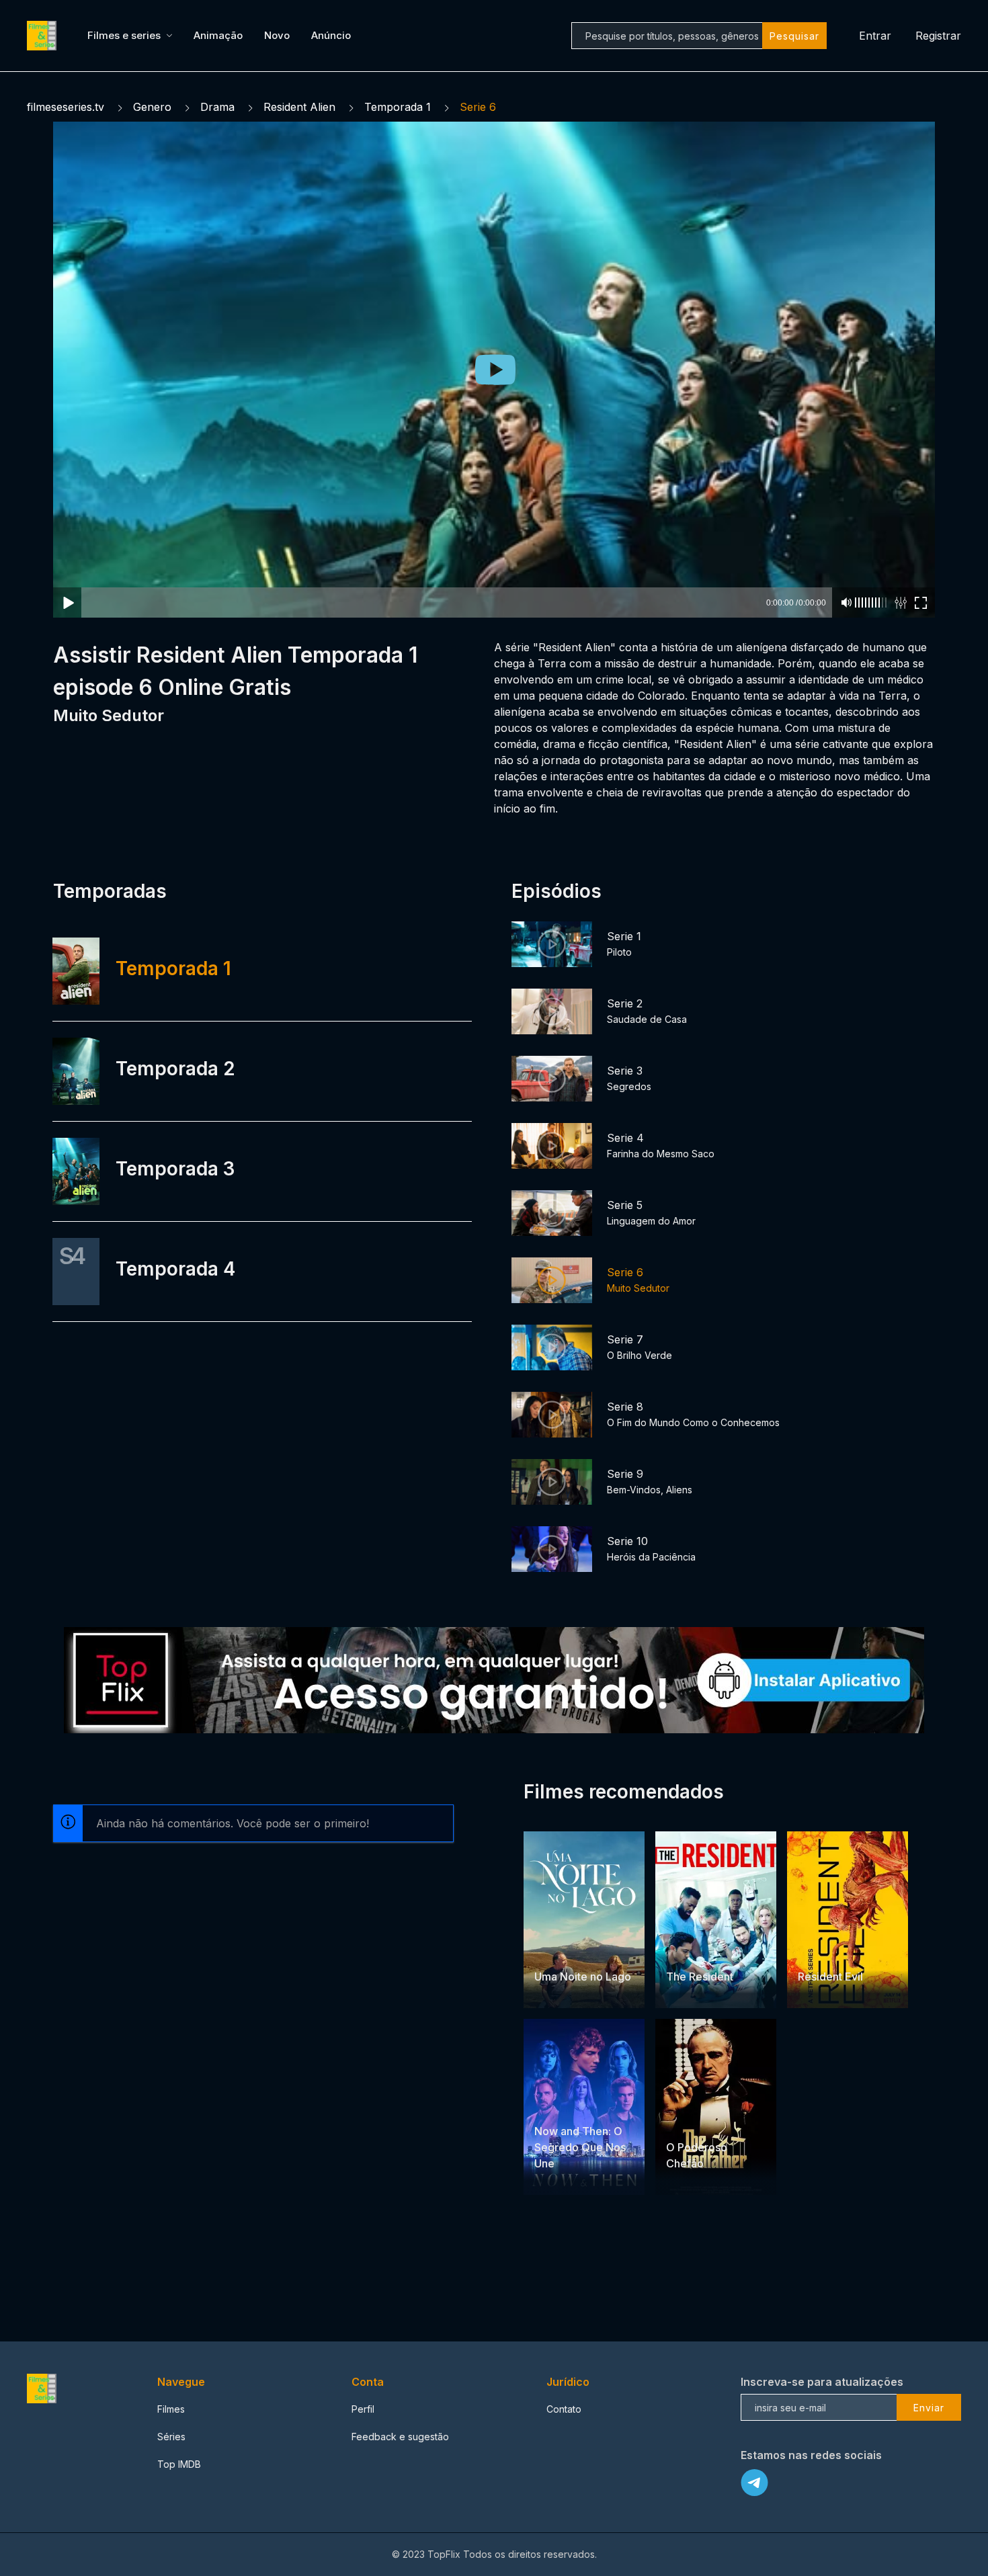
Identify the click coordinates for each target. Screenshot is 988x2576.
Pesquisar (794, 36)
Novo (277, 35)
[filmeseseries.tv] (44, 36)
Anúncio (331, 35)
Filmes (171, 2409)
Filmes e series (124, 35)
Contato (564, 2409)
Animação (218, 35)
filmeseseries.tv (66, 107)
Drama (217, 107)
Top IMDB (179, 2464)
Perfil (363, 2409)
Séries (171, 2437)
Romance (590, 1951)
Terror (842, 1951)
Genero (152, 107)
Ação (811, 1951)
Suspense (557, 2105)
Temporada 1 (398, 107)
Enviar (929, 2408)
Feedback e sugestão (400, 2437)
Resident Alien (299, 107)
